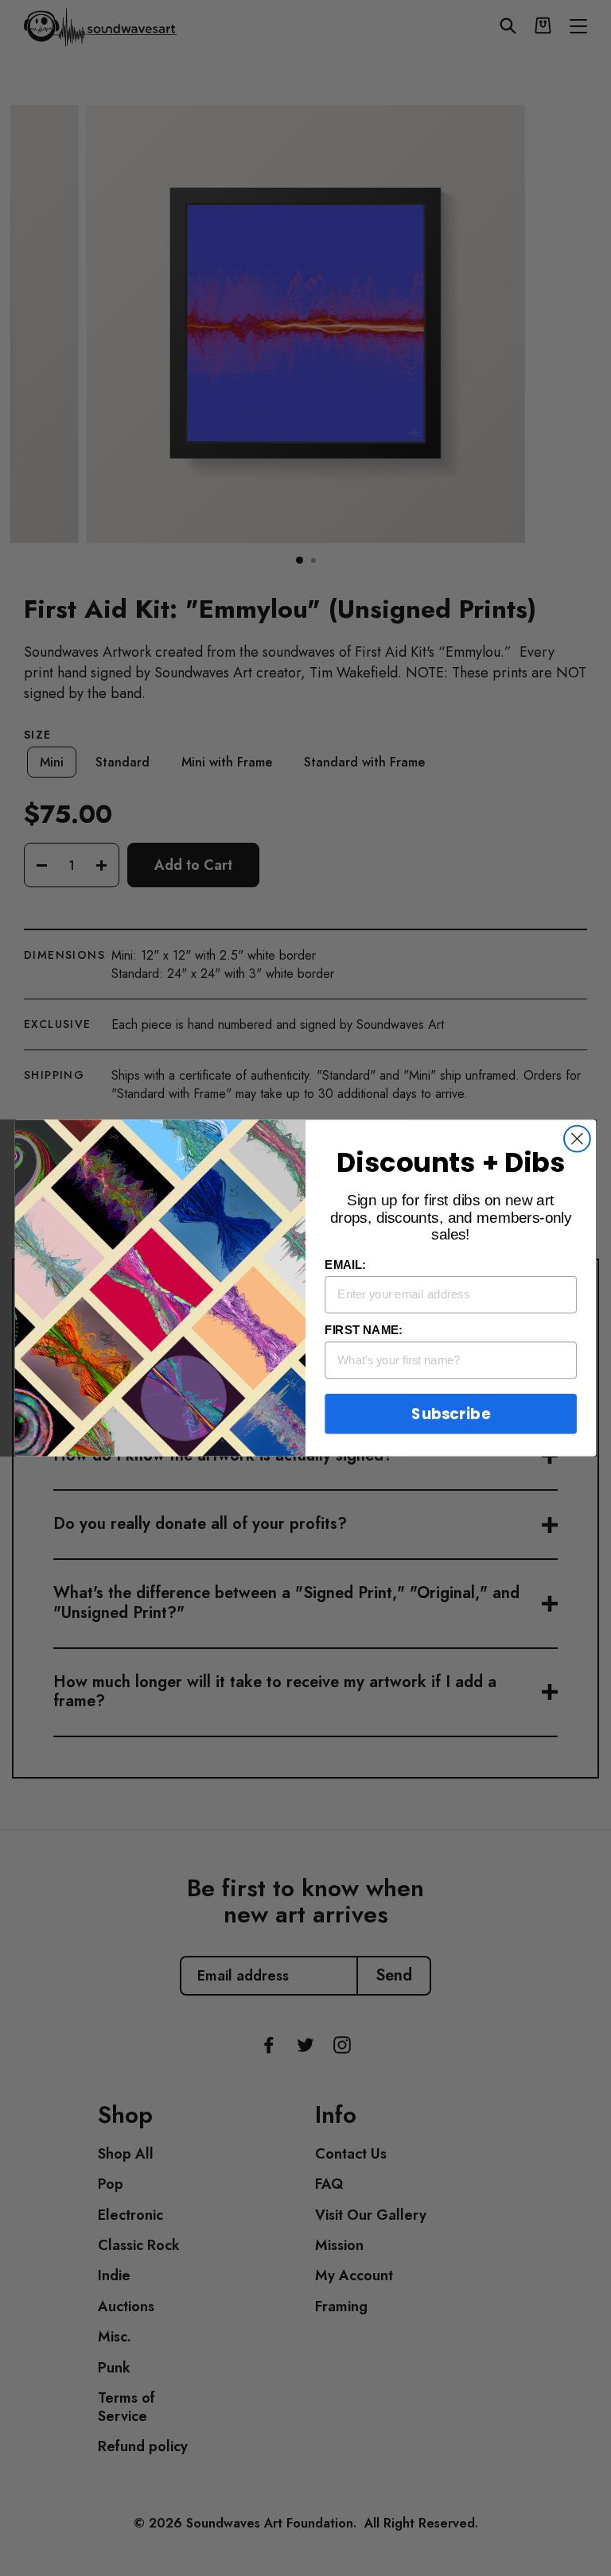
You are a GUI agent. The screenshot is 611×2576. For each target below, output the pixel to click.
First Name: (363, 1330)
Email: (345, 1265)
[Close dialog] (577, 1139)
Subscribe (450, 1414)
